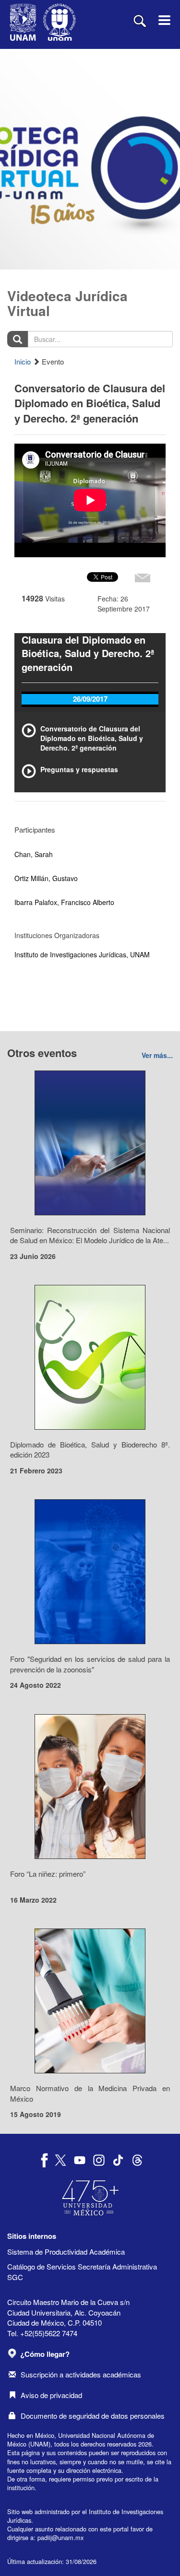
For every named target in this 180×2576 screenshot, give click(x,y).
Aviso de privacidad (51, 2395)
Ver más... (157, 1055)
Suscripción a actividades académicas (81, 2374)
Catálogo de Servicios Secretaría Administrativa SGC (82, 2271)
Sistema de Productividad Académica (66, 2252)
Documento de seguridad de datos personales (93, 2416)
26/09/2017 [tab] (90, 699)
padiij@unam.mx (60, 2537)
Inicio (23, 361)
